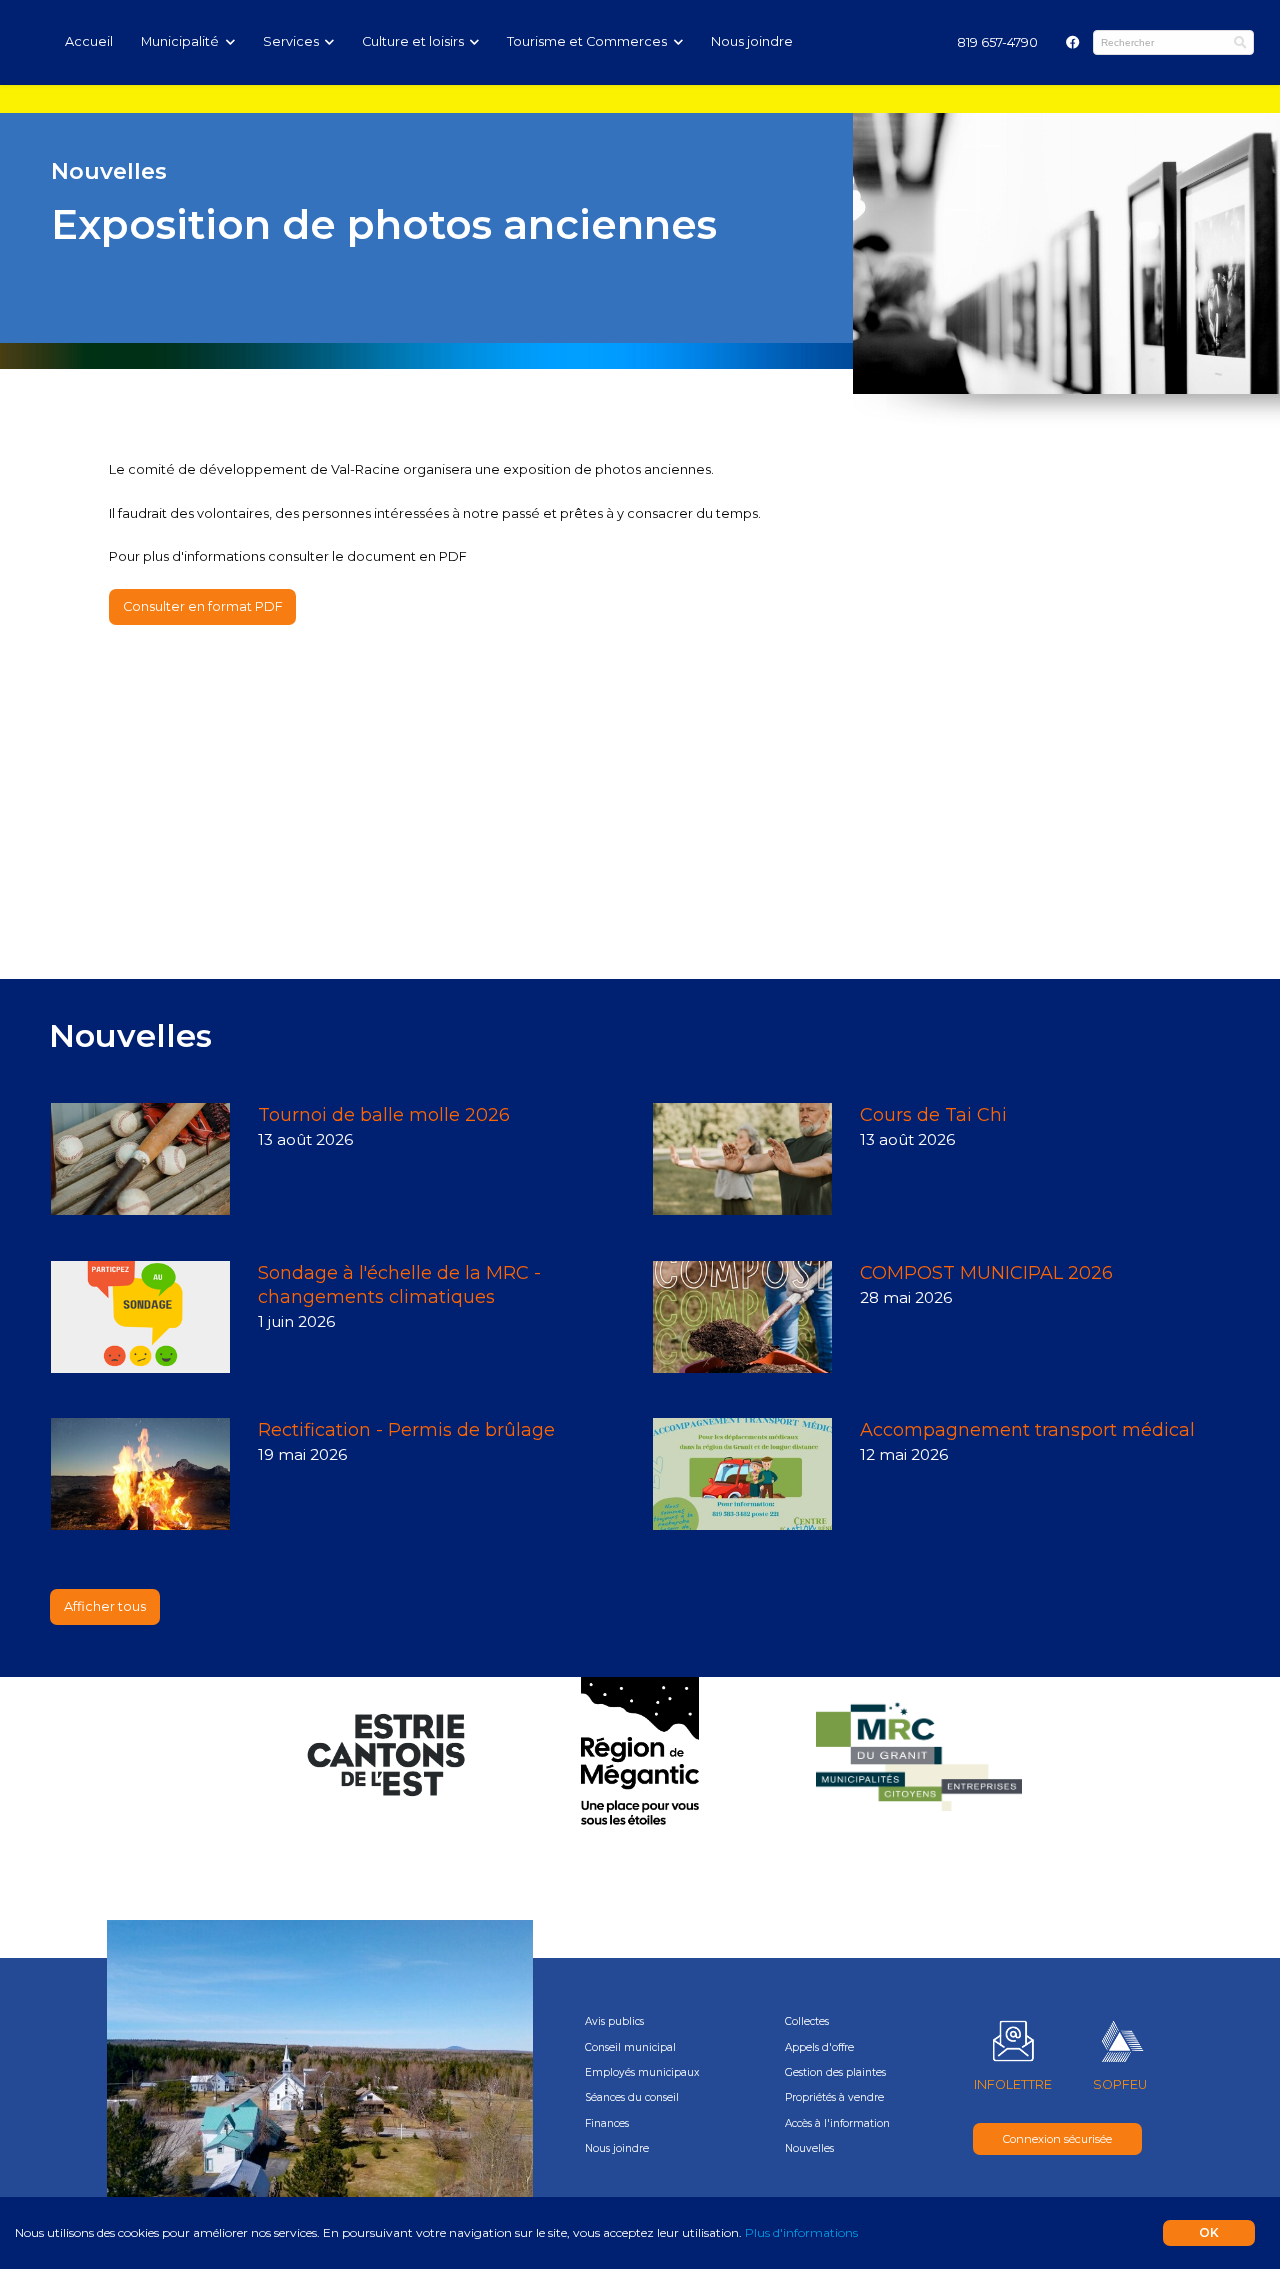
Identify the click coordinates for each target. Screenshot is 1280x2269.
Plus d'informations (801, 2232)
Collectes (807, 2021)
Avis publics (614, 2021)
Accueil (89, 41)
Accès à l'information (837, 2123)
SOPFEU (1120, 2084)
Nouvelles (809, 2148)
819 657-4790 (997, 42)
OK (1209, 2232)
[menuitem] (997, 42)
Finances (607, 2123)
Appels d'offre (819, 2047)
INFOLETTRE (1013, 2084)
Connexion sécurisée (1057, 2139)
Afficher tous (105, 1606)
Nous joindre (752, 41)
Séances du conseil (632, 2097)
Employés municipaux (642, 2072)
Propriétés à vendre (834, 2097)
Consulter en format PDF (203, 606)
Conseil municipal (630, 2047)
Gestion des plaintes (835, 2072)
